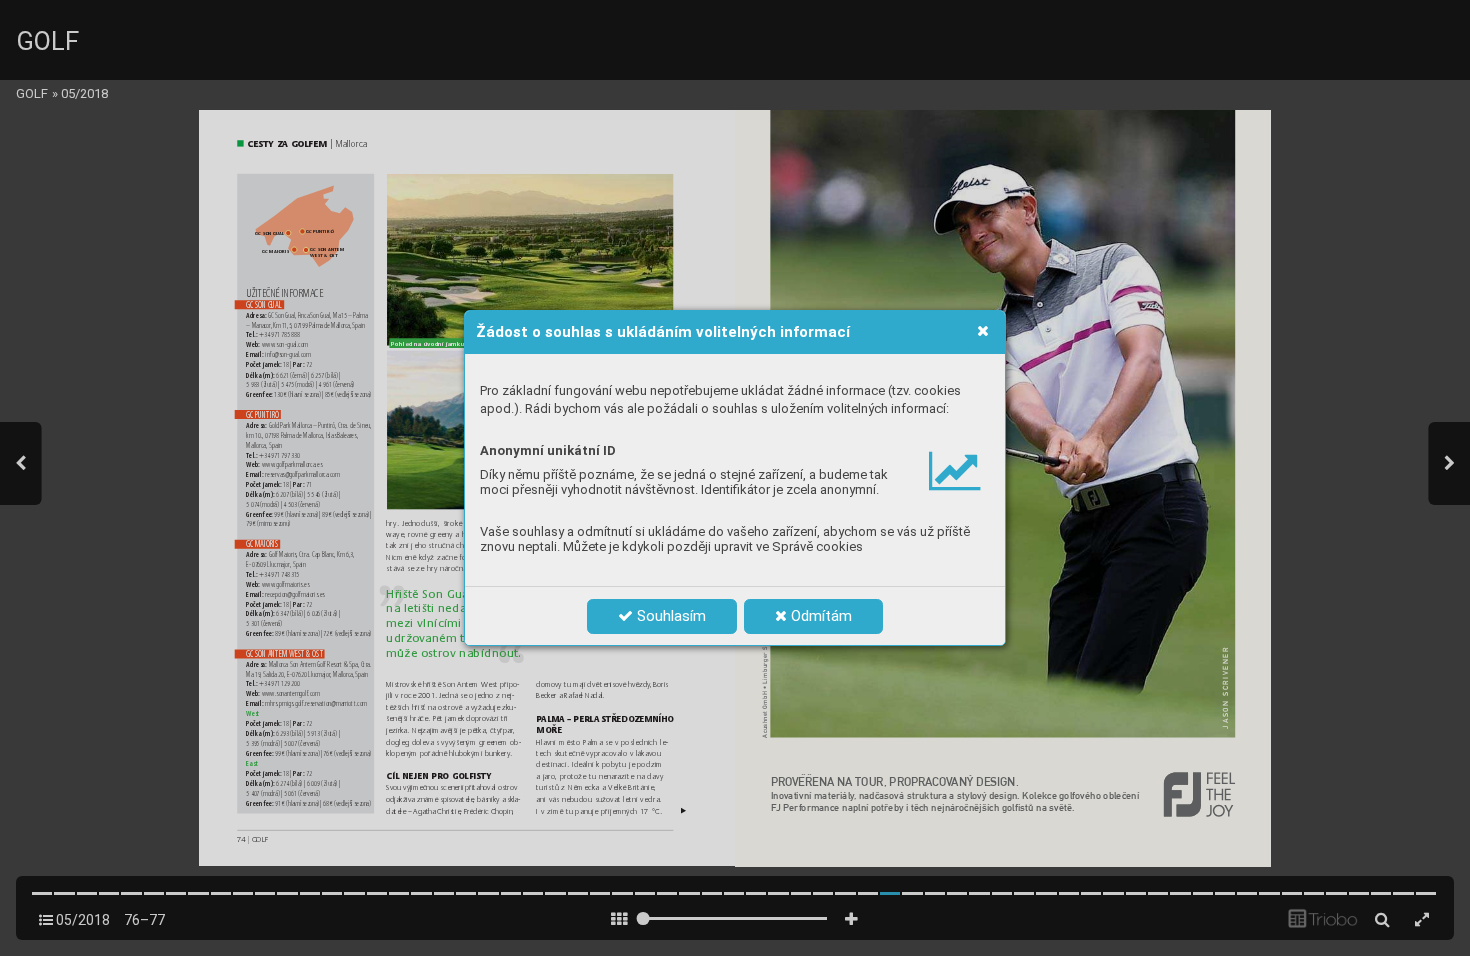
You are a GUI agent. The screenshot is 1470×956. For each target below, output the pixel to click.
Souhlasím (669, 616)
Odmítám (819, 616)
